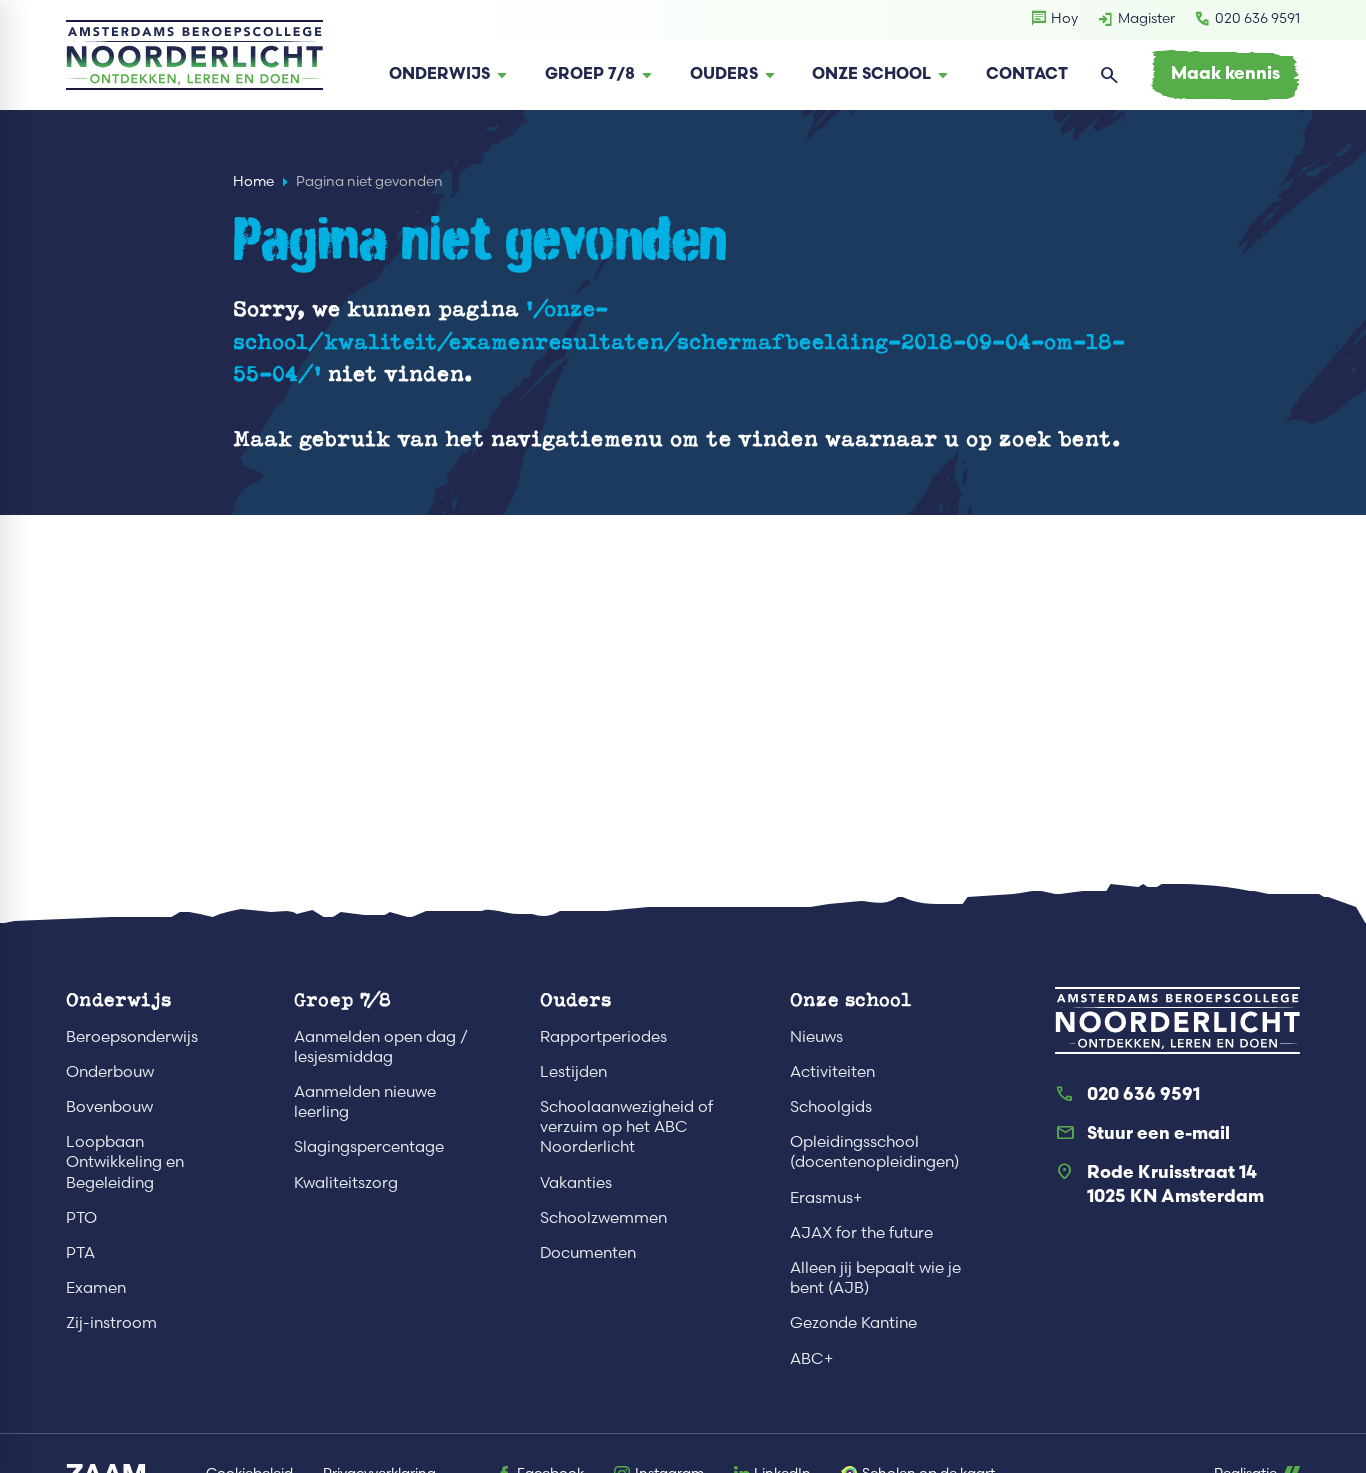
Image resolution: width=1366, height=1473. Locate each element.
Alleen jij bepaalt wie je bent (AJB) (875, 1277)
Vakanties (576, 1182)
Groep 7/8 (342, 999)
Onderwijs (118, 999)
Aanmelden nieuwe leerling (365, 1101)
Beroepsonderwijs (132, 1036)
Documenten (588, 1252)
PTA (80, 1252)
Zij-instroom (111, 1322)
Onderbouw (110, 1071)
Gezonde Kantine (853, 1322)
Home (253, 181)
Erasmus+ (826, 1197)
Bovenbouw (109, 1106)
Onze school (850, 999)
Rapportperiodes (603, 1036)
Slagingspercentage (369, 1146)
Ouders (575, 999)
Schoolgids (831, 1106)
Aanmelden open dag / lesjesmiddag (381, 1046)
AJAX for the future (861, 1232)
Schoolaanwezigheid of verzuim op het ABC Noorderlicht (626, 1126)
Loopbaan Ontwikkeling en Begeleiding (125, 1161)
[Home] (194, 55)
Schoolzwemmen (603, 1217)
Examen (96, 1287)
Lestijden (573, 1071)
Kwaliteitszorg (346, 1182)
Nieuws (816, 1036)
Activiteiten (832, 1071)
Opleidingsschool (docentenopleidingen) (874, 1151)
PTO (81, 1217)
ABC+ (811, 1358)
